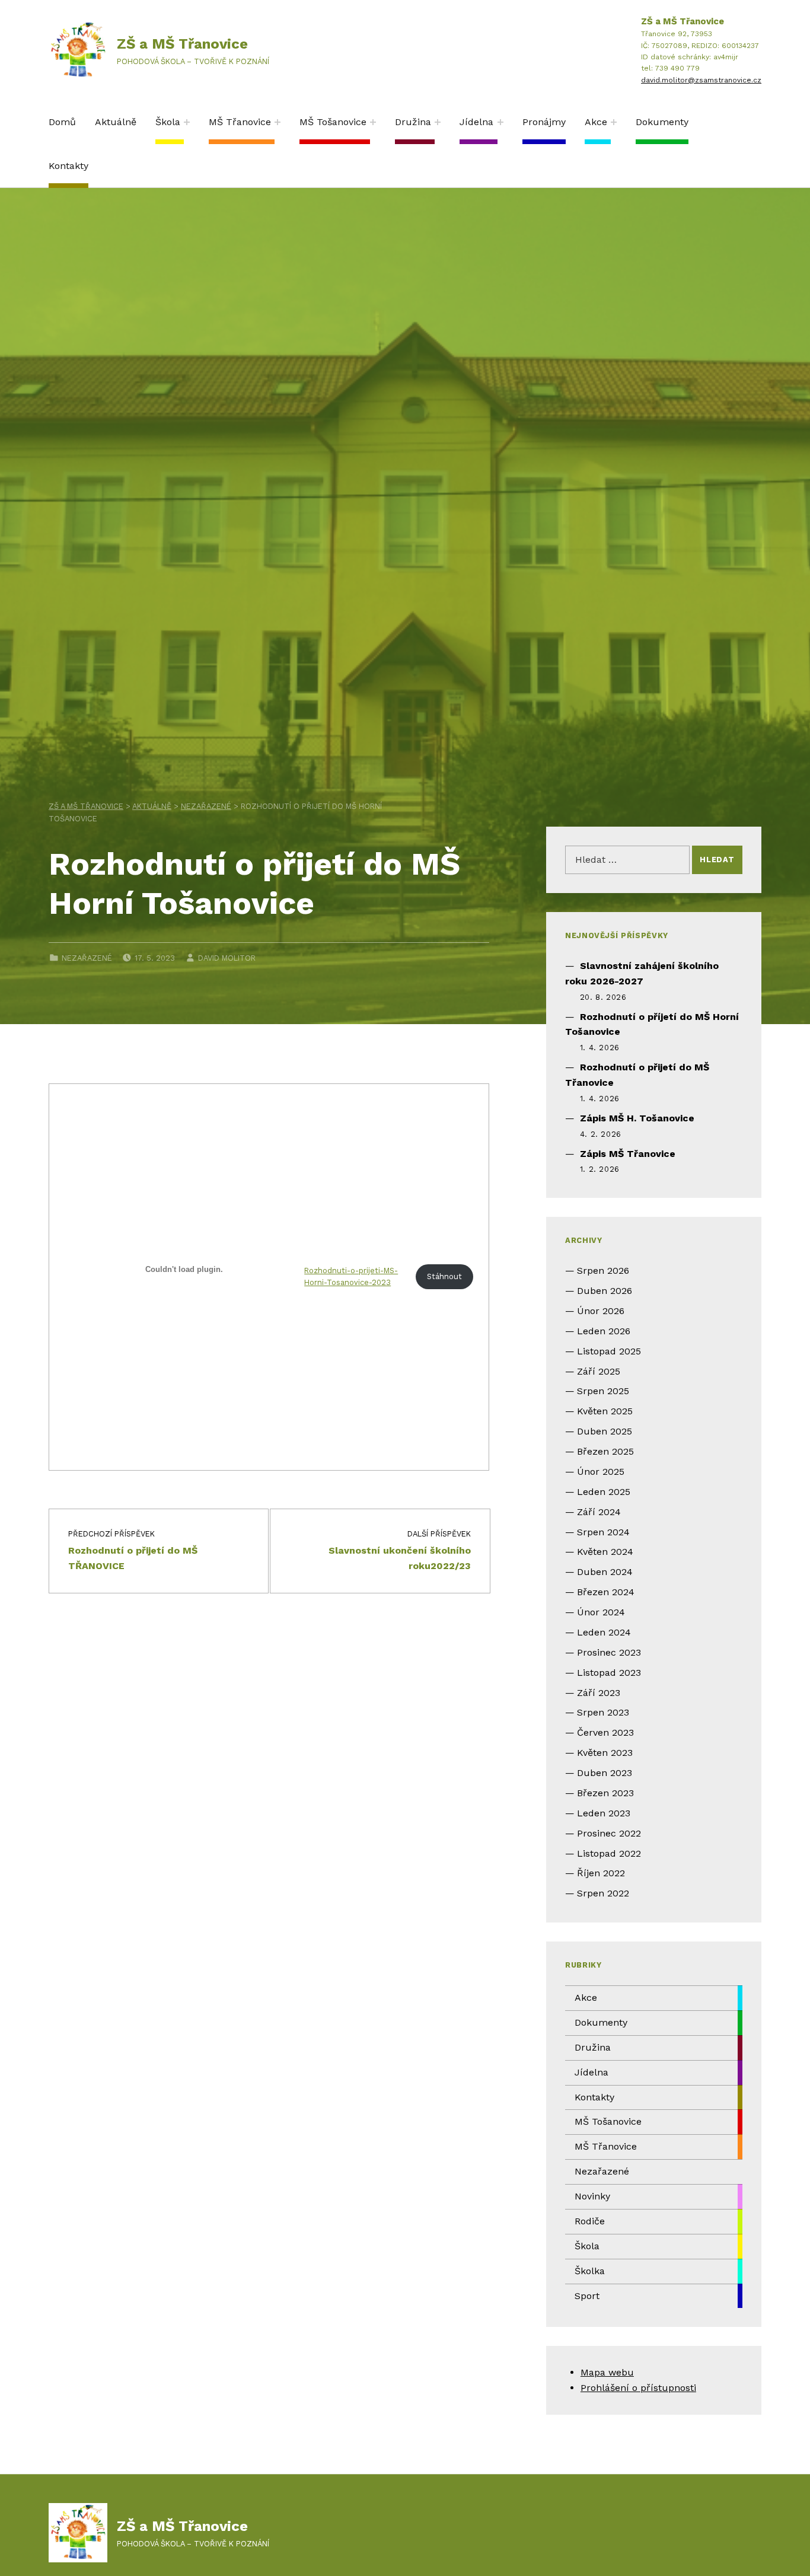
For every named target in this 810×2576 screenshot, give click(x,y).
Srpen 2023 (603, 1712)
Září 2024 (599, 1512)
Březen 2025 (605, 1451)
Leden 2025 (604, 1492)
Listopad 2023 (609, 1673)
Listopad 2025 (609, 1351)
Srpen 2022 (603, 1893)
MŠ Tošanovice (333, 122)
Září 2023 (599, 1693)
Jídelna (476, 122)
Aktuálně (116, 122)
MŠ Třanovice (240, 122)
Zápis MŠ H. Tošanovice (637, 1118)
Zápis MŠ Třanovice (628, 1154)
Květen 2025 (605, 1411)
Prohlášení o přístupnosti (638, 2388)
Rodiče (590, 2221)
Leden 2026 (604, 1331)
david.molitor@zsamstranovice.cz (701, 80)
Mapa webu (607, 2372)
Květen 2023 (605, 1753)
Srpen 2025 (603, 1391)
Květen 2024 (605, 1552)
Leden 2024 (604, 1632)
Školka (590, 2271)
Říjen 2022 (601, 1873)
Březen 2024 (606, 1592)
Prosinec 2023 (609, 1652)
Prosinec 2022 (609, 1833)
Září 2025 (599, 1371)
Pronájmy (544, 122)
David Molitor (227, 958)
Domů (62, 122)
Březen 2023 (605, 1793)
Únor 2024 (601, 1612)
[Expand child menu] (187, 122)
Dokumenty (662, 122)
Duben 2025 (605, 1431)
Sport (587, 2296)
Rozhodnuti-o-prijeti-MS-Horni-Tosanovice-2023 (351, 1277)
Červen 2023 (605, 1732)
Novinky (592, 2196)
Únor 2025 (601, 1472)
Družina (413, 122)
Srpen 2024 (603, 1532)
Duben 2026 (605, 1291)
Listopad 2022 (609, 1853)
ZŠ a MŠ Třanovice (182, 44)
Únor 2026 (601, 1311)
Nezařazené (87, 958)
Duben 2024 (605, 1572)
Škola (168, 122)
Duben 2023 (605, 1773)
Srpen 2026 (603, 1271)
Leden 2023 (604, 1813)
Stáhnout (444, 1276)
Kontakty (68, 166)
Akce (596, 122)
